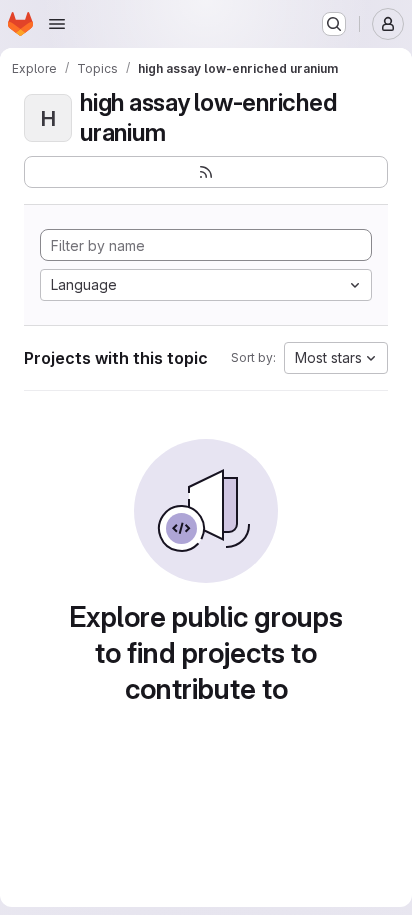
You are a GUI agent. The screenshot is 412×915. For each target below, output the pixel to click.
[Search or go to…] (334, 24)
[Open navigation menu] (57, 24)
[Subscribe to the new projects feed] (206, 172)
